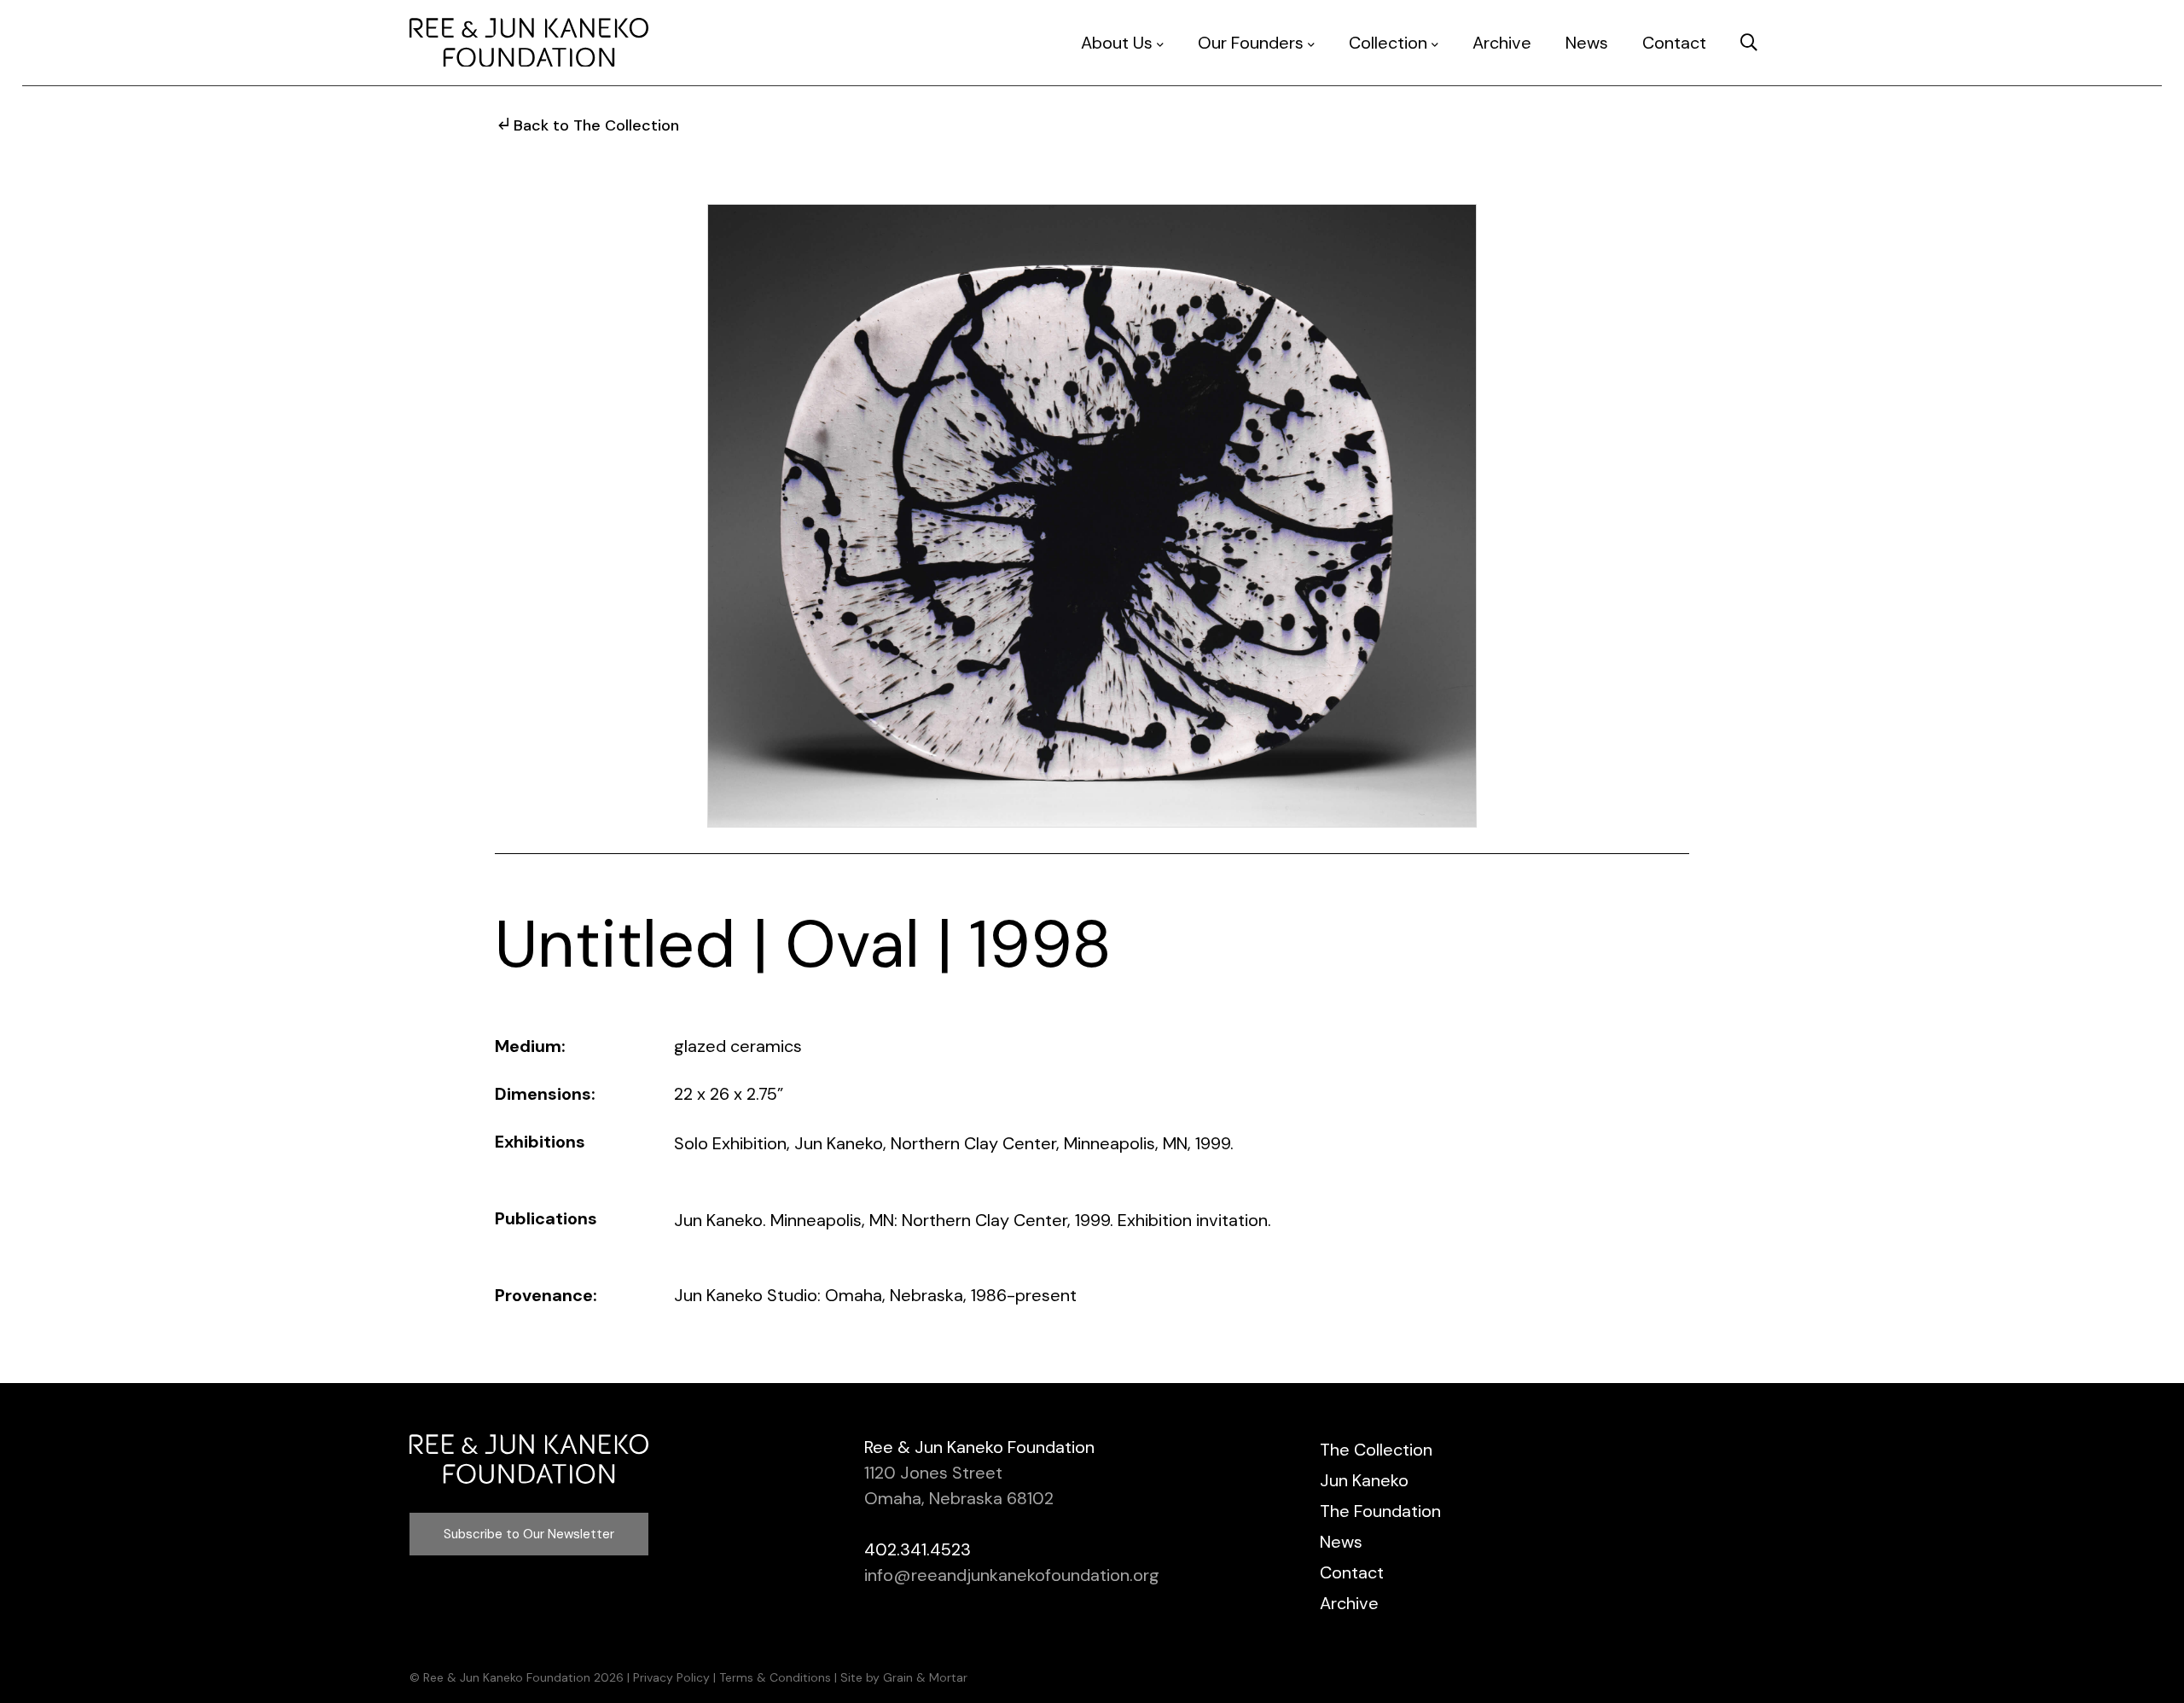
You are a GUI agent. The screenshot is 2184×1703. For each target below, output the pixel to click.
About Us (1117, 43)
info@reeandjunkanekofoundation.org (1012, 1575)
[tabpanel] (1092, 516)
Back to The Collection (596, 125)
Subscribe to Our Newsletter (529, 1534)
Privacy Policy (671, 1677)
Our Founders (1251, 43)
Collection (1388, 43)
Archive (1502, 43)
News (1587, 43)
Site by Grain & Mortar (904, 1677)
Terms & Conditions (775, 1677)
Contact (1674, 43)
